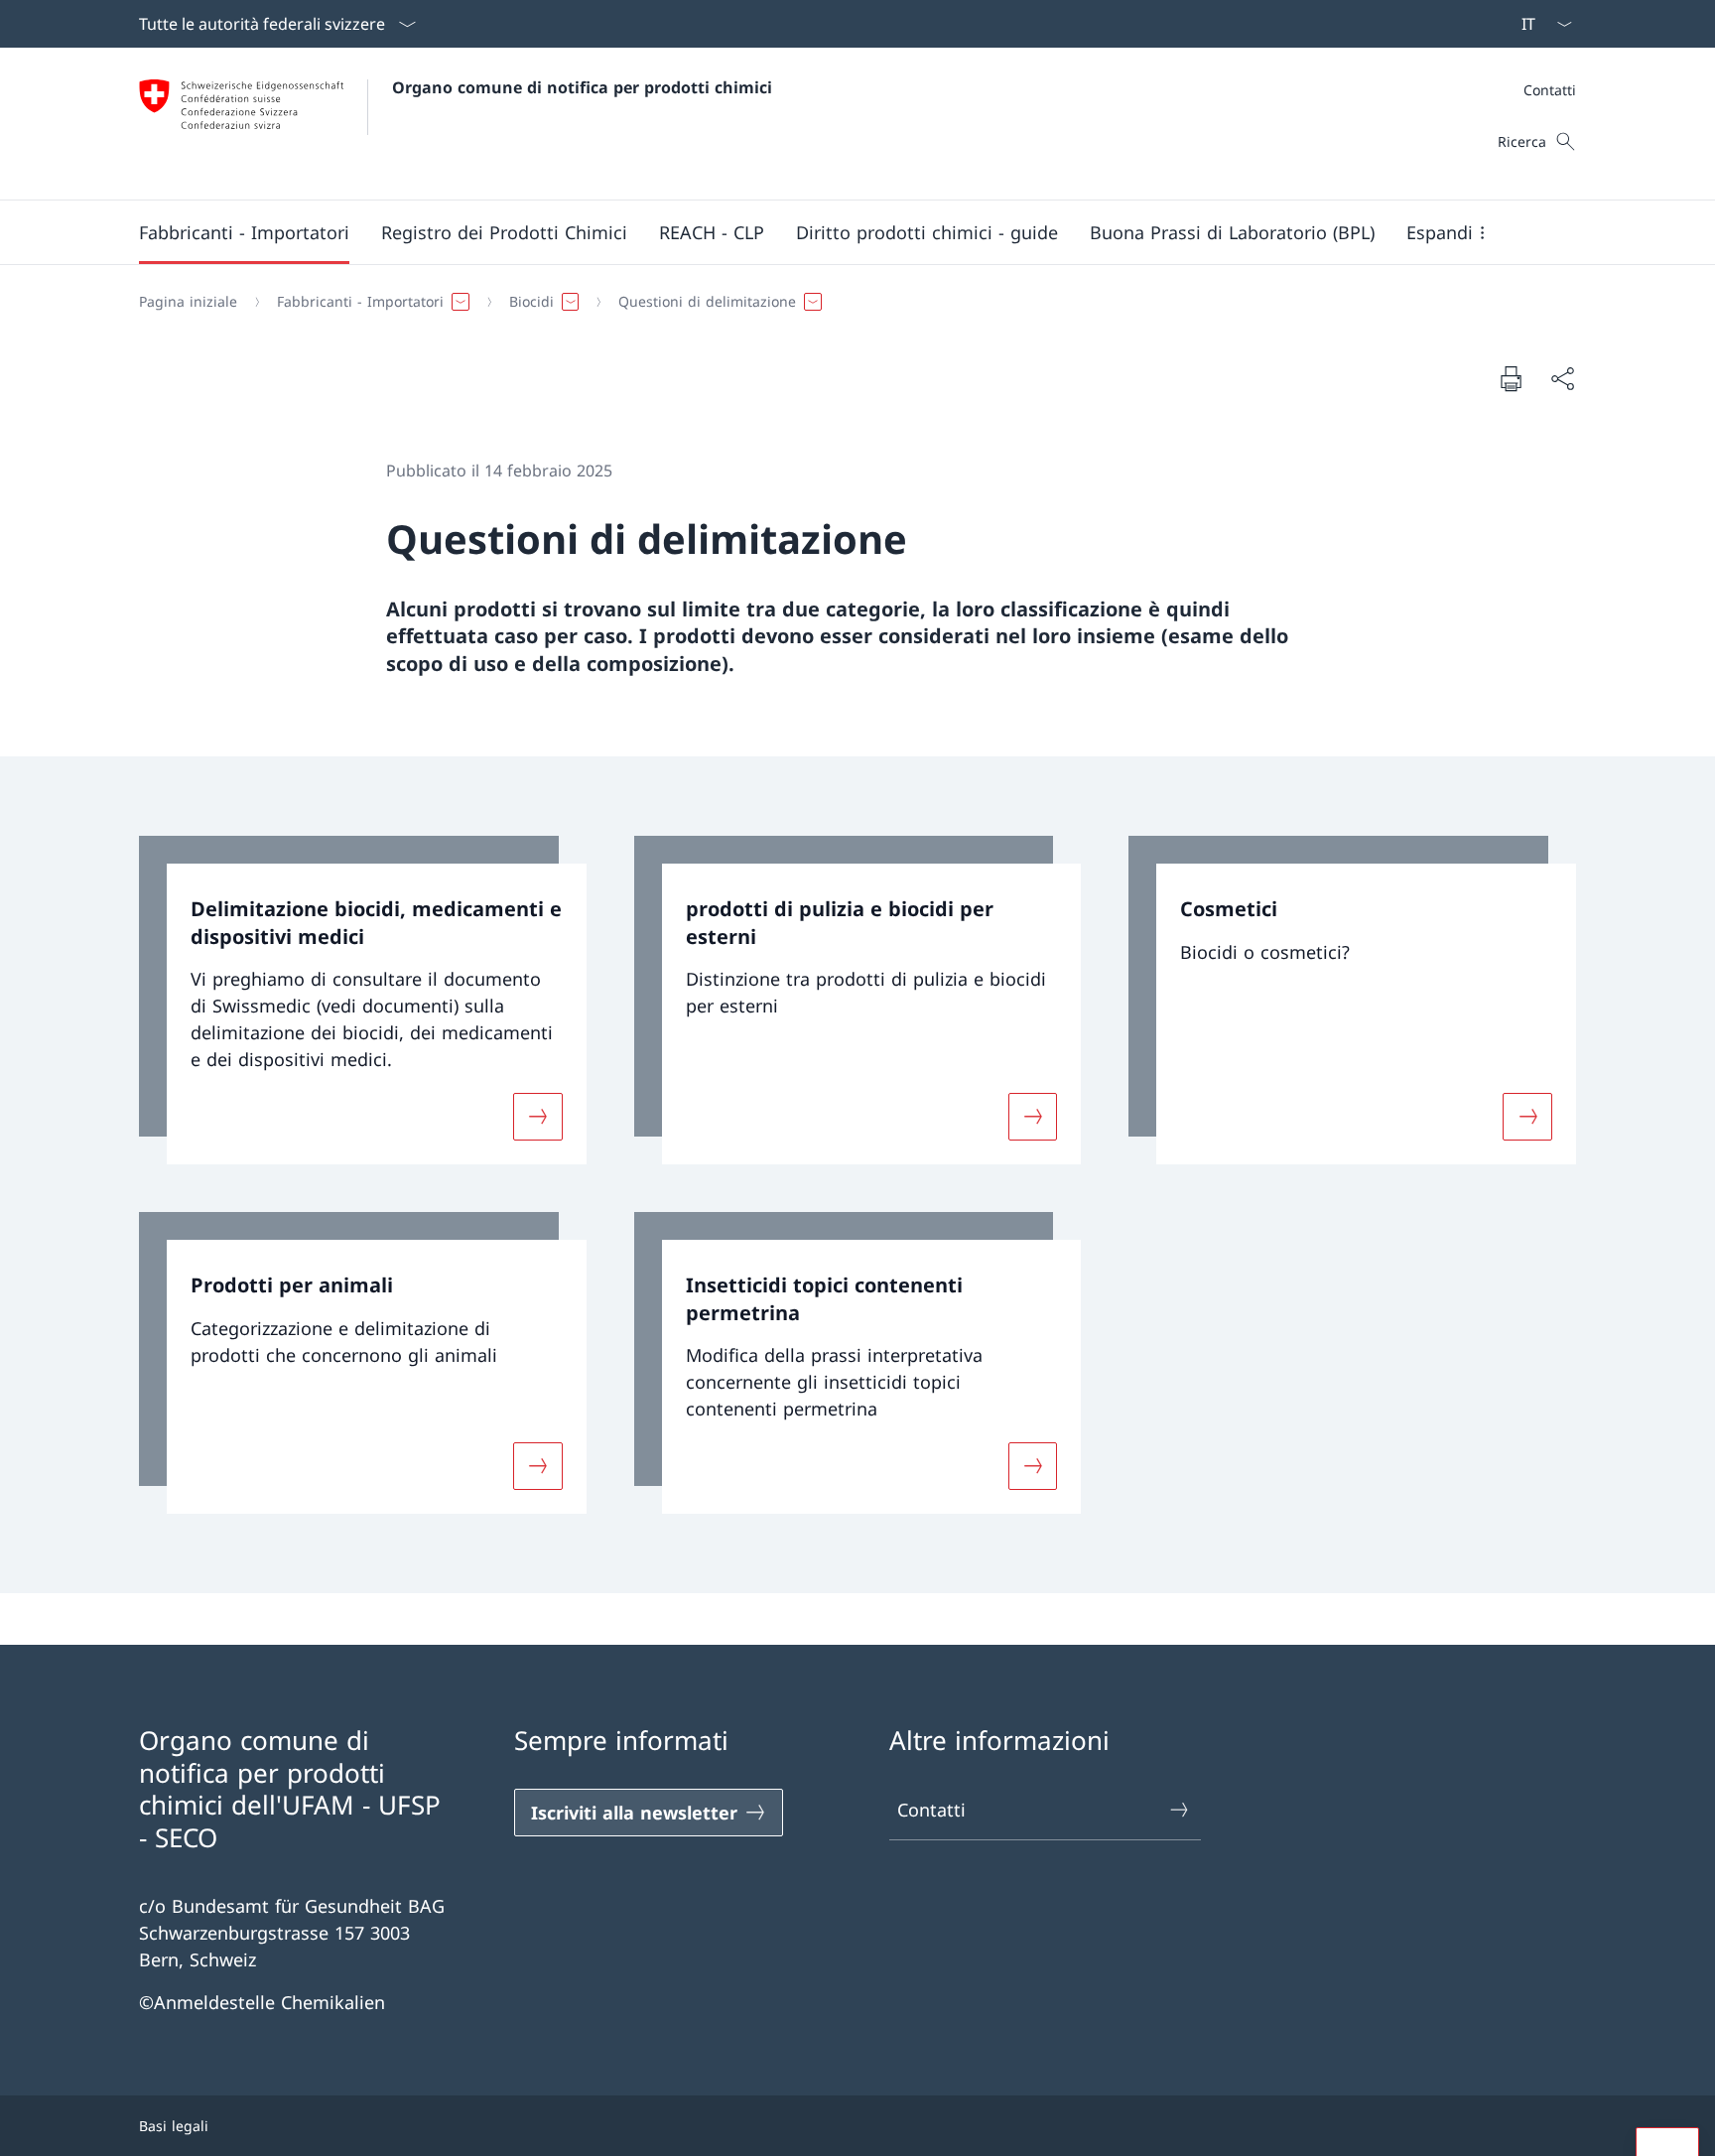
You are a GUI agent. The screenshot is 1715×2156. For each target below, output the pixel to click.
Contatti (931, 1810)
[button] (244, 232)
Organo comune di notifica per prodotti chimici (582, 87)
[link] (363, 1000)
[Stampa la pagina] (1511, 378)
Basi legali (174, 2126)
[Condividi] (1562, 379)
